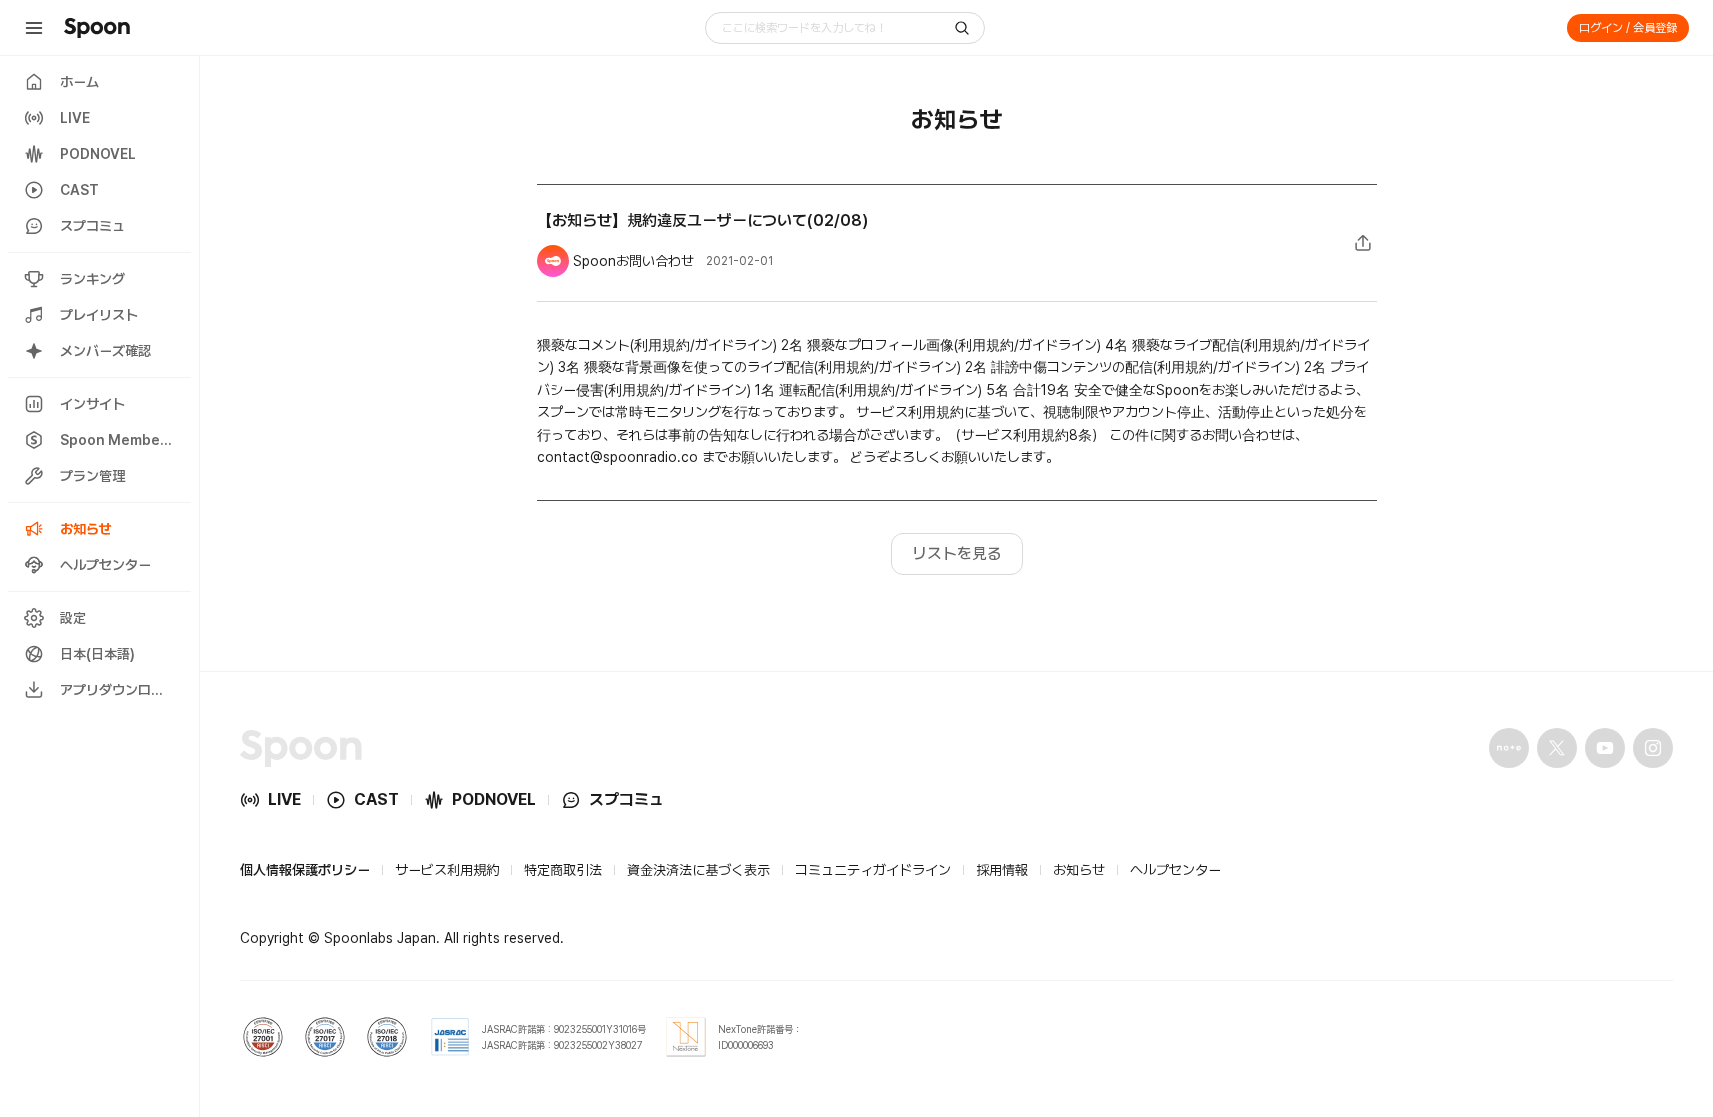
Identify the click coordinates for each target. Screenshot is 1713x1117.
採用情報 (1002, 870)
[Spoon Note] (1509, 748)
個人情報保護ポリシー (305, 870)
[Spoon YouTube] (1605, 748)
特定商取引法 (563, 870)
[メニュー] (34, 28)
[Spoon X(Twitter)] (1557, 748)
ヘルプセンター (1175, 870)
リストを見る (957, 553)
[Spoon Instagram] (1653, 748)
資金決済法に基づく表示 (698, 870)
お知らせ (1079, 870)
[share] (1363, 243)
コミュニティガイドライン (873, 870)
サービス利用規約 (447, 870)
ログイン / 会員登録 (1628, 28)
